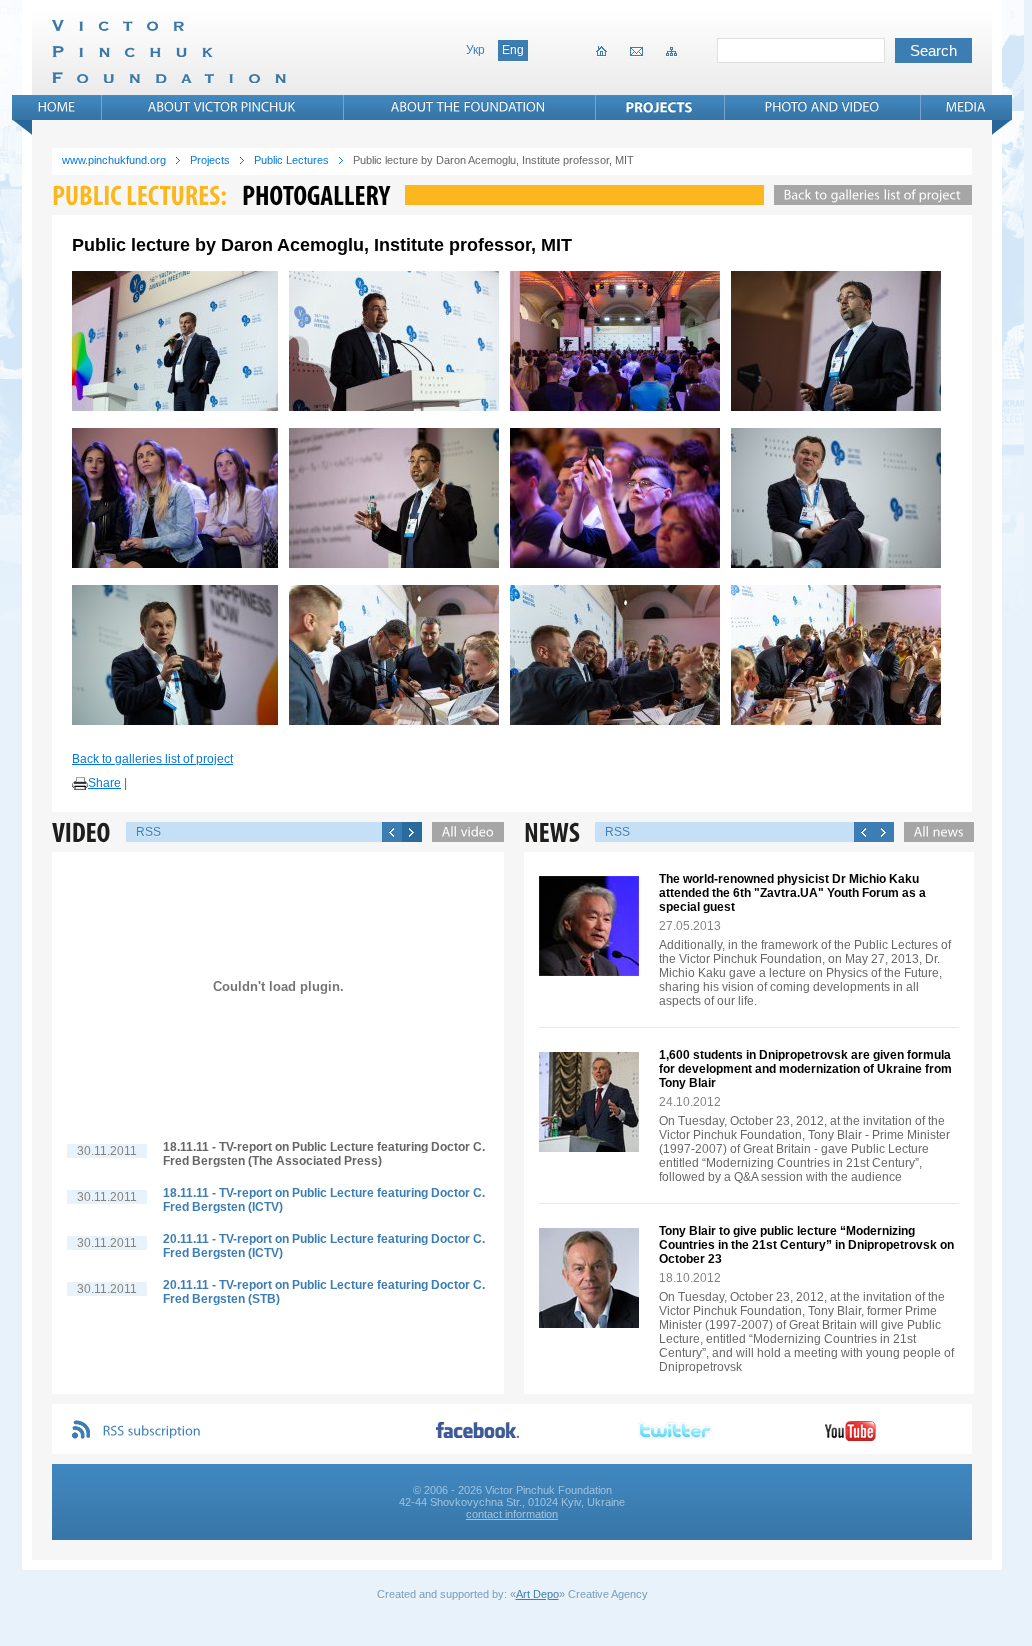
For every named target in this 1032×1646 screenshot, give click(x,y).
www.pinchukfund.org (114, 160)
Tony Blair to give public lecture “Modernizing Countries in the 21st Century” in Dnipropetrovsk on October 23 (806, 1245)
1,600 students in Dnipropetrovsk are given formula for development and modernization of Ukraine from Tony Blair (805, 1069)
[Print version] (80, 784)
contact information (512, 1514)
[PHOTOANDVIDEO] (822, 107)
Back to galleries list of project (152, 759)
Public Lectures (291, 160)
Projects (210, 160)
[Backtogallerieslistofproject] (868, 195)
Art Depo (537, 1594)
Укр (475, 50)
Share (104, 783)
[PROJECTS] (659, 107)
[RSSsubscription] (152, 1431)
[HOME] (57, 107)
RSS (148, 832)
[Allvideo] (463, 832)
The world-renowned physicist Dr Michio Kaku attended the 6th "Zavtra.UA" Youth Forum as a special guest (792, 893)
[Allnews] (934, 832)
